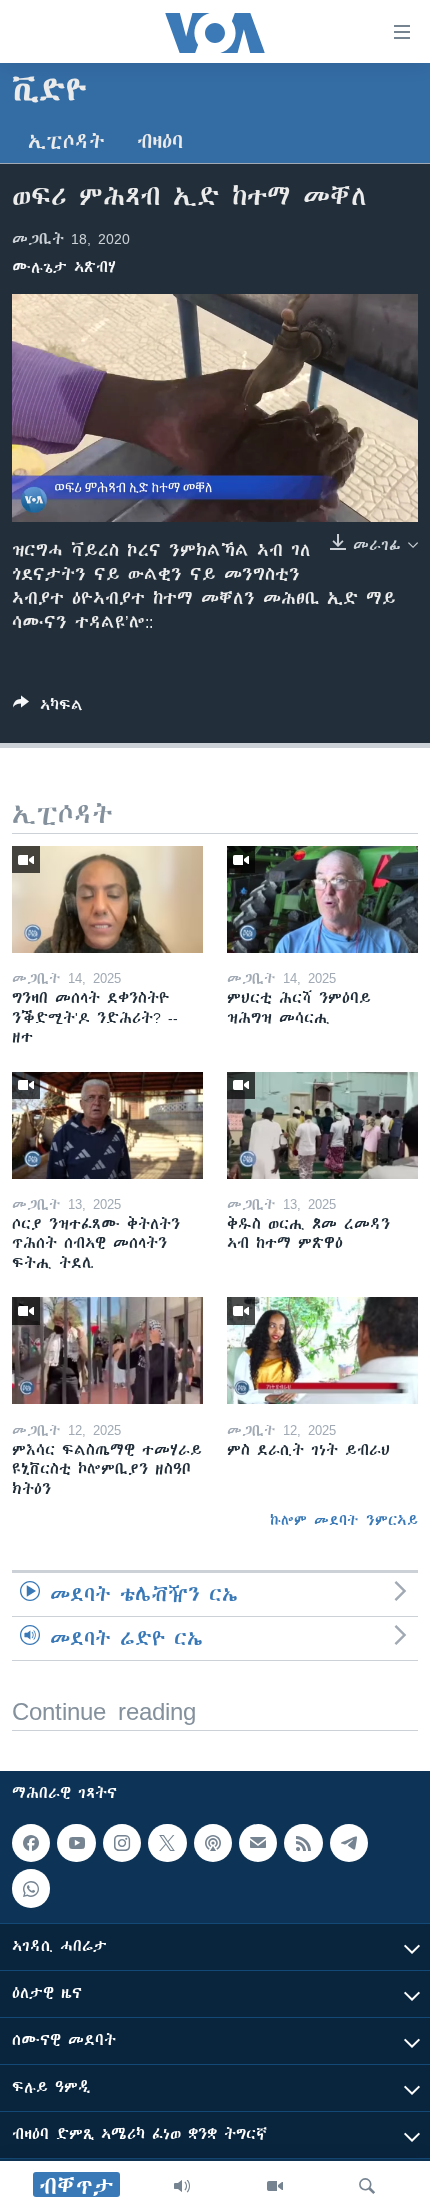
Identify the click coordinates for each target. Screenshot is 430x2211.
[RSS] (303, 1843)
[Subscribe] (258, 1843)
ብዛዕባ (160, 141)
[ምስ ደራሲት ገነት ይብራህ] (322, 1350)
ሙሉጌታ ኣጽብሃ (64, 267)
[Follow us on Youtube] (76, 1843)
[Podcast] (213, 1843)
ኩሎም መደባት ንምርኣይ (344, 1520)
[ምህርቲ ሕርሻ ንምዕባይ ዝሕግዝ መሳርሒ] (322, 899)
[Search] (367, 2186)
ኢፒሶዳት (66, 141)
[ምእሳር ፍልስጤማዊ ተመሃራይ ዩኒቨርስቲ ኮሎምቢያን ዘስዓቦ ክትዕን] (107, 1350)
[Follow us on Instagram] (122, 1843)
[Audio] (182, 2186)
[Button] (48, 708)
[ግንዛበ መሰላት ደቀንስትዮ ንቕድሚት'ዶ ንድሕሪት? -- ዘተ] (107, 899)
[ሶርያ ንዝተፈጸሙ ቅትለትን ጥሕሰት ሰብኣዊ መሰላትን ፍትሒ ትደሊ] (107, 1125)
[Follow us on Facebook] (31, 1843)
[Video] (275, 2186)
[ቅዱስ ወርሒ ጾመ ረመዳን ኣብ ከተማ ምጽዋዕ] (322, 1125)
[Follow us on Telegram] (349, 1843)
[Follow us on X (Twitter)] (167, 1843)
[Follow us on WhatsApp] (31, 1889)
